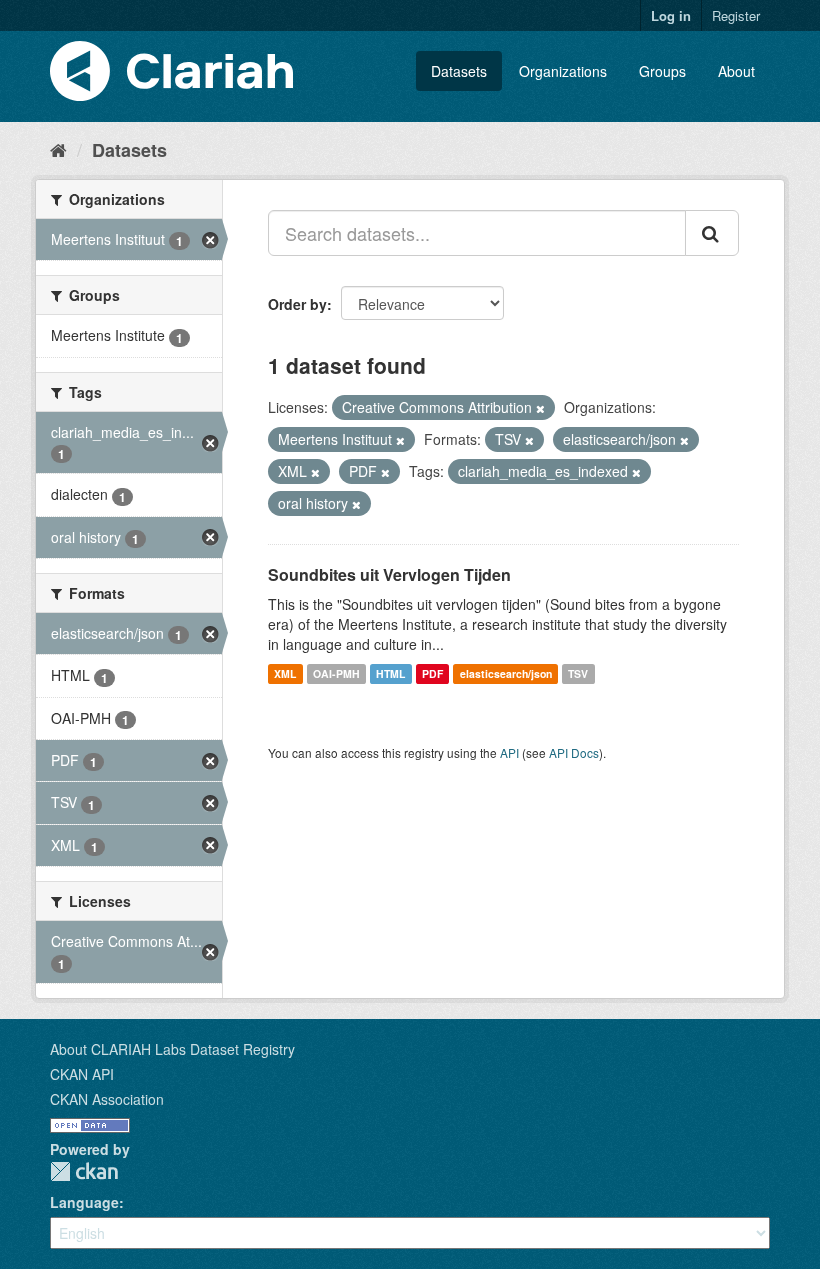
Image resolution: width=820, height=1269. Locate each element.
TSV (578, 673)
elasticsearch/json (506, 673)
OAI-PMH (336, 673)
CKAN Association (107, 1099)
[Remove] (540, 408)
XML (285, 673)
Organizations (563, 71)
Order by (297, 304)
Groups (662, 71)
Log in (671, 15)
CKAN (84, 1171)
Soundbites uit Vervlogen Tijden (389, 574)
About (736, 71)
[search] (712, 233)
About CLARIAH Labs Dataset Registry (172, 1049)
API (509, 752)
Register (736, 15)
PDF (432, 673)
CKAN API (82, 1074)
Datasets (459, 71)
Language (84, 1202)
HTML (390, 673)
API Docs (574, 752)
